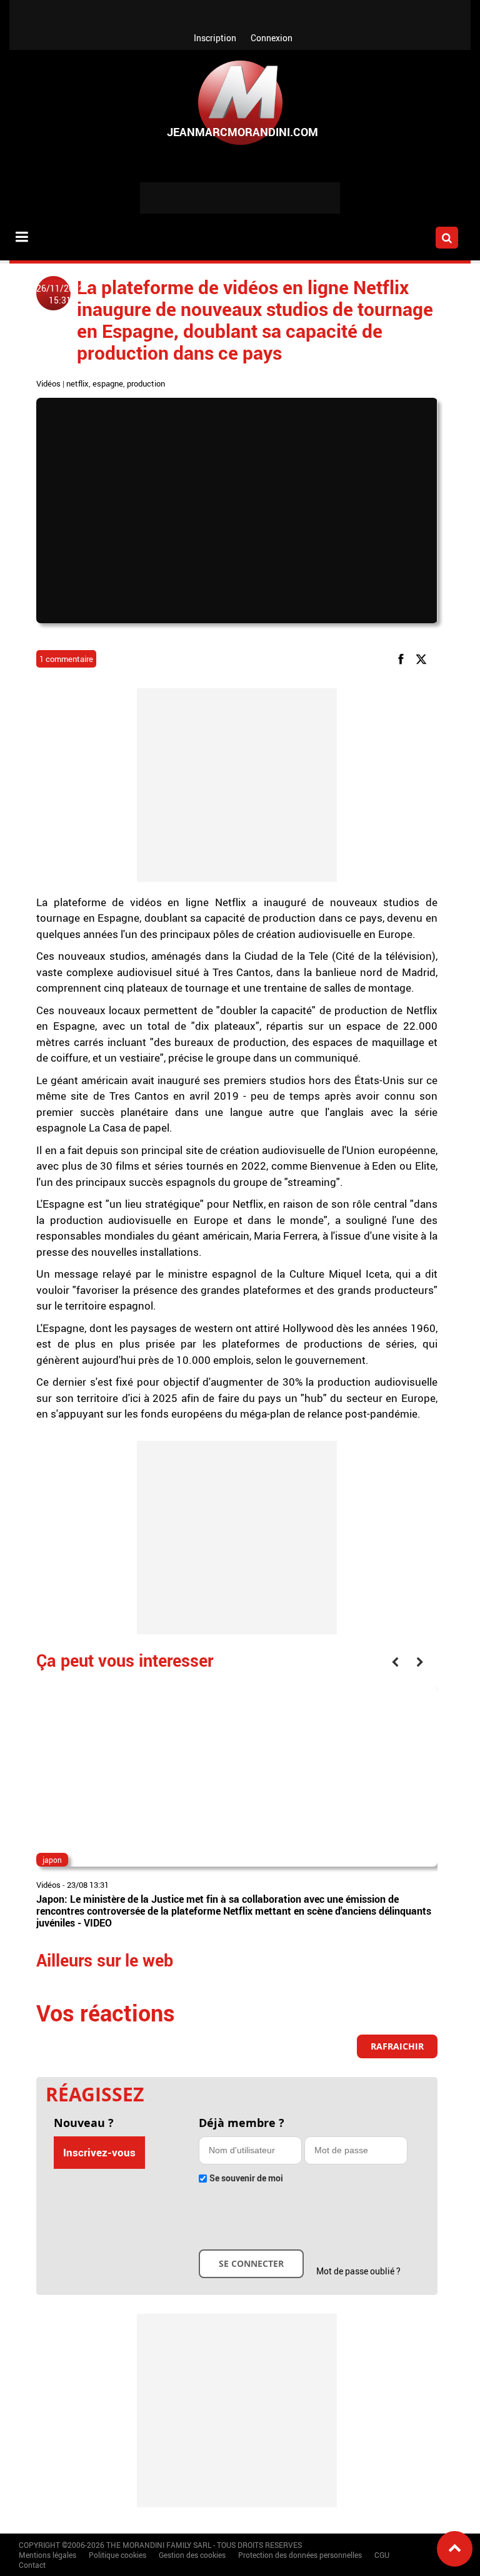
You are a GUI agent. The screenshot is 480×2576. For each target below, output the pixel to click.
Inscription (215, 38)
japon (52, 1860)
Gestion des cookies (192, 2555)
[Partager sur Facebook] (403, 659)
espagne (108, 383)
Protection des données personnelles (300, 2555)
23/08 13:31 (88, 1885)
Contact (32, 2565)
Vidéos (48, 383)
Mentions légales (47, 2555)
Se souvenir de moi (246, 2178)
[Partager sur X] (423, 659)
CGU (382, 2555)
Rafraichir (397, 2046)
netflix (77, 383)
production (146, 383)
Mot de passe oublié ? (358, 2271)
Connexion (272, 38)
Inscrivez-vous (99, 2152)
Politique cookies (117, 2555)
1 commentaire (66, 659)
